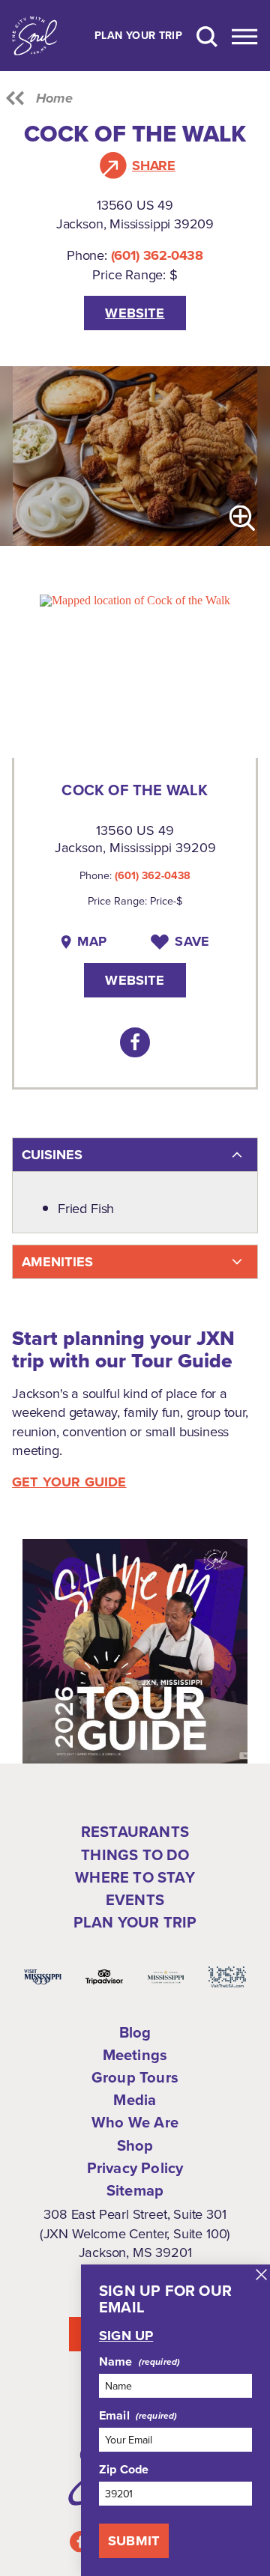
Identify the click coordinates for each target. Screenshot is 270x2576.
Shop (135, 2145)
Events (135, 1900)
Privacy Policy (135, 2168)
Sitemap (135, 2190)
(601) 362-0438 (157, 255)
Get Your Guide (69, 1482)
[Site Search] (207, 36)
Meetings (135, 2055)
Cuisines (52, 1154)
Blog (135, 2032)
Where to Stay (135, 1877)
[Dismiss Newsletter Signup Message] (261, 2275)
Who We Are (135, 2122)
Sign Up (126, 2336)
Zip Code (124, 2470)
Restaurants (135, 1832)
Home (54, 98)
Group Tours (135, 2077)
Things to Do (135, 1855)
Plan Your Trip (138, 36)
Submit (134, 2540)
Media (135, 2100)
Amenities (57, 1261)
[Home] (34, 36)
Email (114, 2416)
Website (135, 313)
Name (116, 2362)
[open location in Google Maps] (135, 599)
